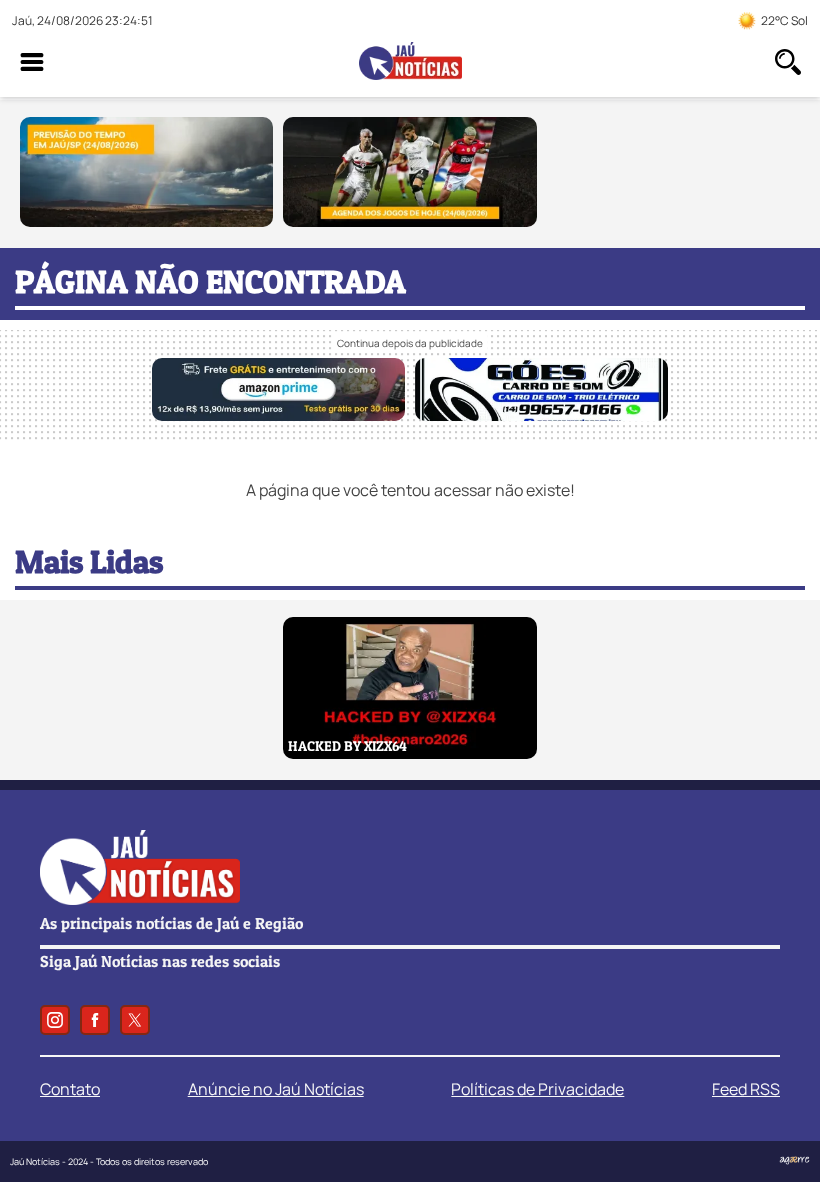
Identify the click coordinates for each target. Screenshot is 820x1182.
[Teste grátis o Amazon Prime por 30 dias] (278, 415)
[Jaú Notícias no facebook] (95, 1020)
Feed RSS (746, 1089)
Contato (70, 1089)
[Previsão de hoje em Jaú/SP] (146, 221)
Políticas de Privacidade (537, 1089)
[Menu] (32, 62)
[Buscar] (788, 62)
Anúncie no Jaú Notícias (276, 1089)
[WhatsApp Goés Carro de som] (541, 415)
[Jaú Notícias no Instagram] (55, 1020)
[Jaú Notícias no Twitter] (135, 1020)
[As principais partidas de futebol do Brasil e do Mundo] (409, 221)
